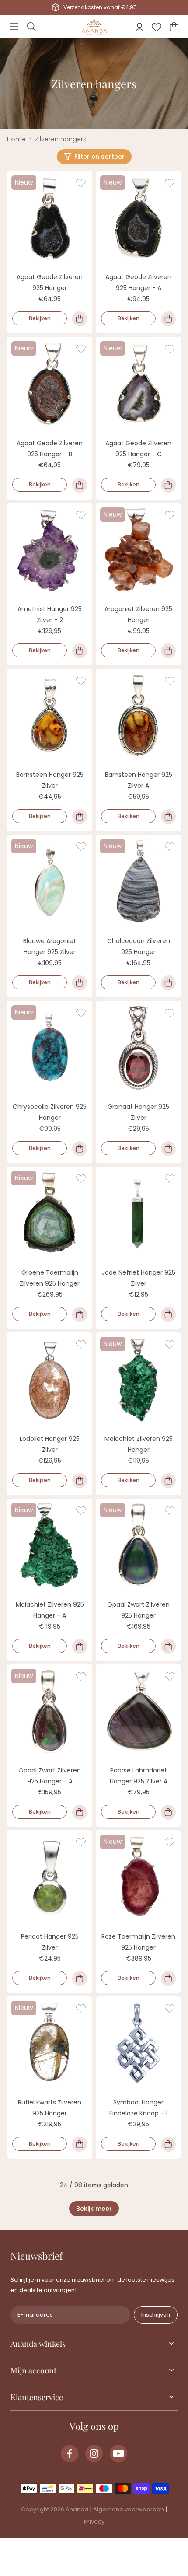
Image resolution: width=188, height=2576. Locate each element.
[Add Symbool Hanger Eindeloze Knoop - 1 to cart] (168, 2144)
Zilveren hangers (61, 139)
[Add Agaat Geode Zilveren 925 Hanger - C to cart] (168, 485)
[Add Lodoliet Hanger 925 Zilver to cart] (80, 1481)
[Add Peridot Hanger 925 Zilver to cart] (80, 1978)
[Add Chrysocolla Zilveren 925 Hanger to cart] (80, 1149)
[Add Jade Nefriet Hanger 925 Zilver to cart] (168, 1314)
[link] (94, 2209)
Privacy (94, 2522)
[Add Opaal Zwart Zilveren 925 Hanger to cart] (168, 1646)
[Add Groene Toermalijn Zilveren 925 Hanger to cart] (80, 1314)
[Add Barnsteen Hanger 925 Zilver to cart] (80, 817)
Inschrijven (156, 2315)
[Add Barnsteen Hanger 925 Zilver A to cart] (168, 817)
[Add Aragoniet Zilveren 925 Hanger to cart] (168, 651)
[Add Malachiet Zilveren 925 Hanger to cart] (168, 1481)
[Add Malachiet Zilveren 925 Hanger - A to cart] (80, 1646)
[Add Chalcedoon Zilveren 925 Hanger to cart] (168, 983)
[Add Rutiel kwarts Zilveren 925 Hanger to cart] (80, 2144)
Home (16, 139)
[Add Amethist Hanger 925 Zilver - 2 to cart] (80, 651)
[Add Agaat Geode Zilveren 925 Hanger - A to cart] (168, 319)
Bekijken (40, 318)
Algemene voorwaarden (129, 2509)
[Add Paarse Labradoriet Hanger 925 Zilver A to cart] (168, 1812)
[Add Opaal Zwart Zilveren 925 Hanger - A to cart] (80, 1812)
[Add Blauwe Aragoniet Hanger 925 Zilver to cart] (80, 983)
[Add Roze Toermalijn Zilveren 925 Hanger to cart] (168, 1978)
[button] (14, 27)
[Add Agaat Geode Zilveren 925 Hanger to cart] (80, 319)
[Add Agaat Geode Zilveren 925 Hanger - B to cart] (80, 485)
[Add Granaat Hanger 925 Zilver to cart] (168, 1149)
